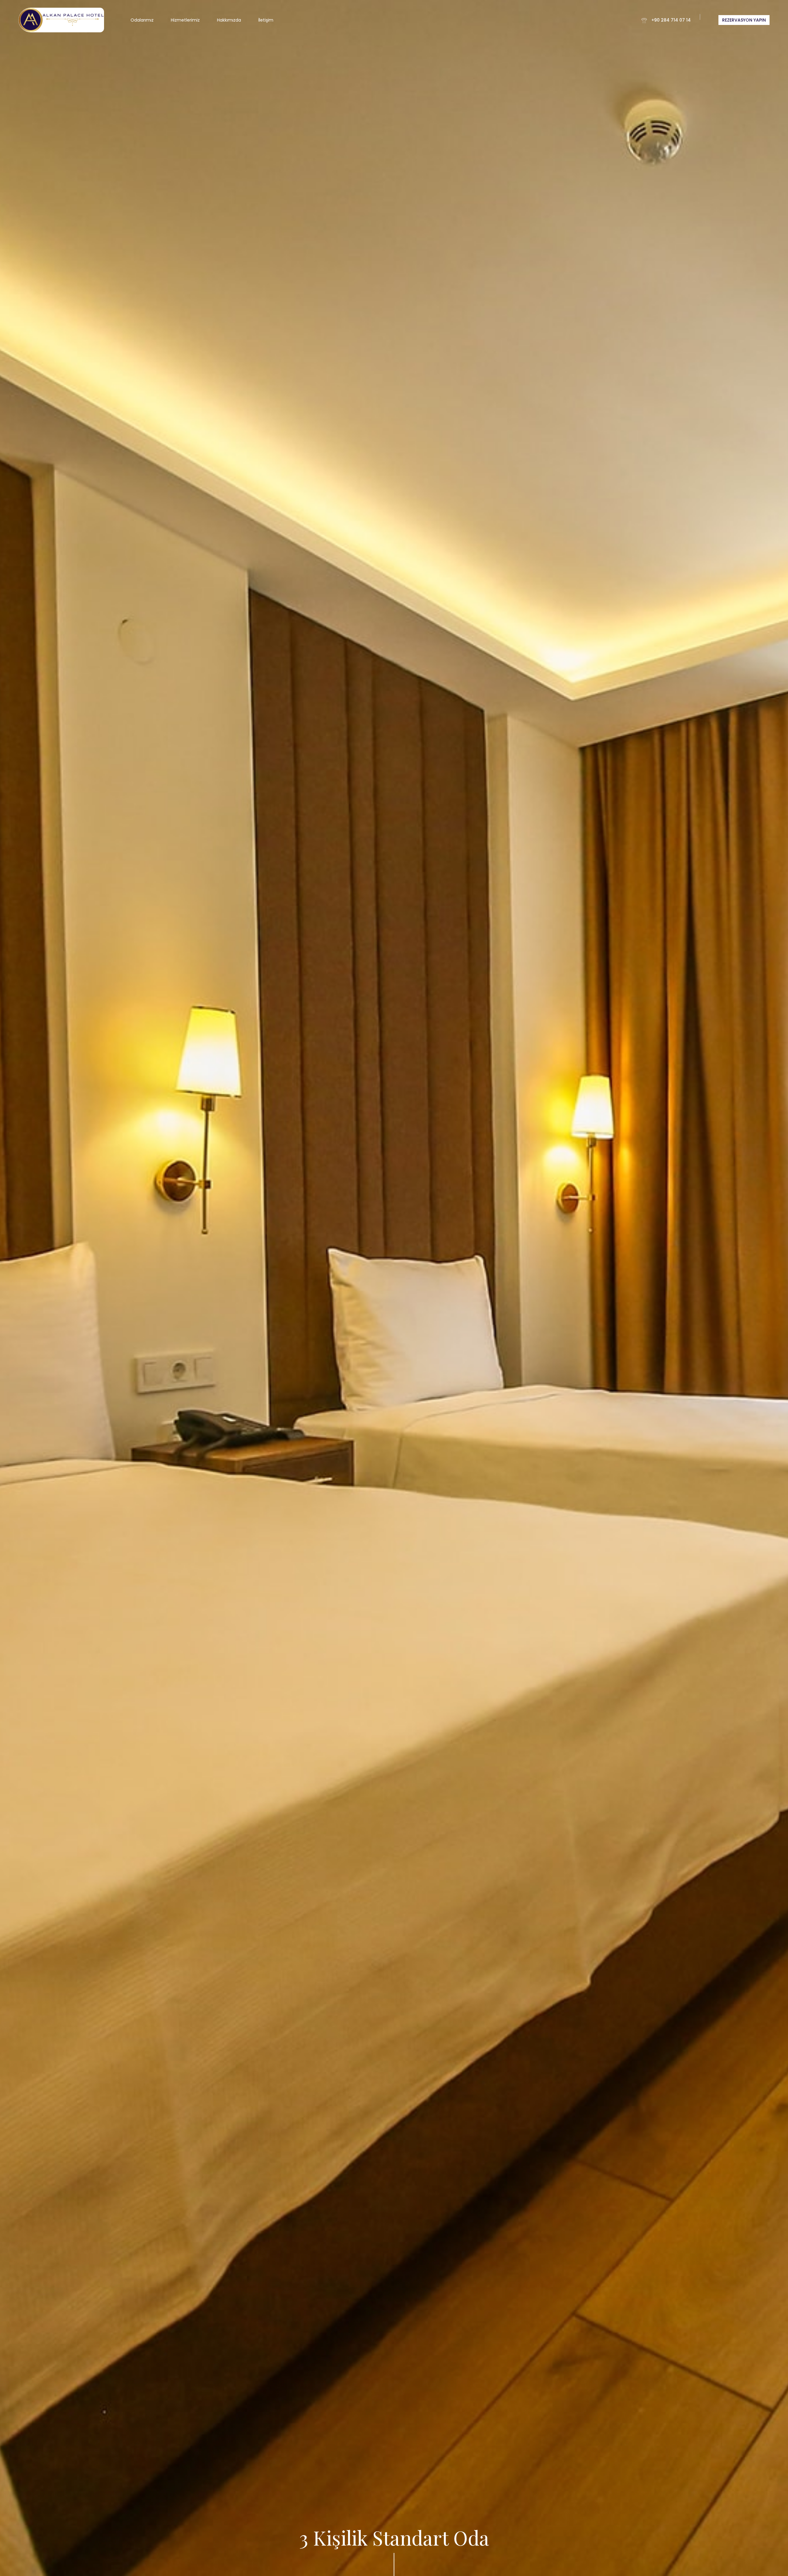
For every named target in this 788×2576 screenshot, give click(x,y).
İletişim (266, 20)
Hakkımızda (229, 20)
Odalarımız (142, 20)
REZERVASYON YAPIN (744, 20)
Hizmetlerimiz (185, 20)
